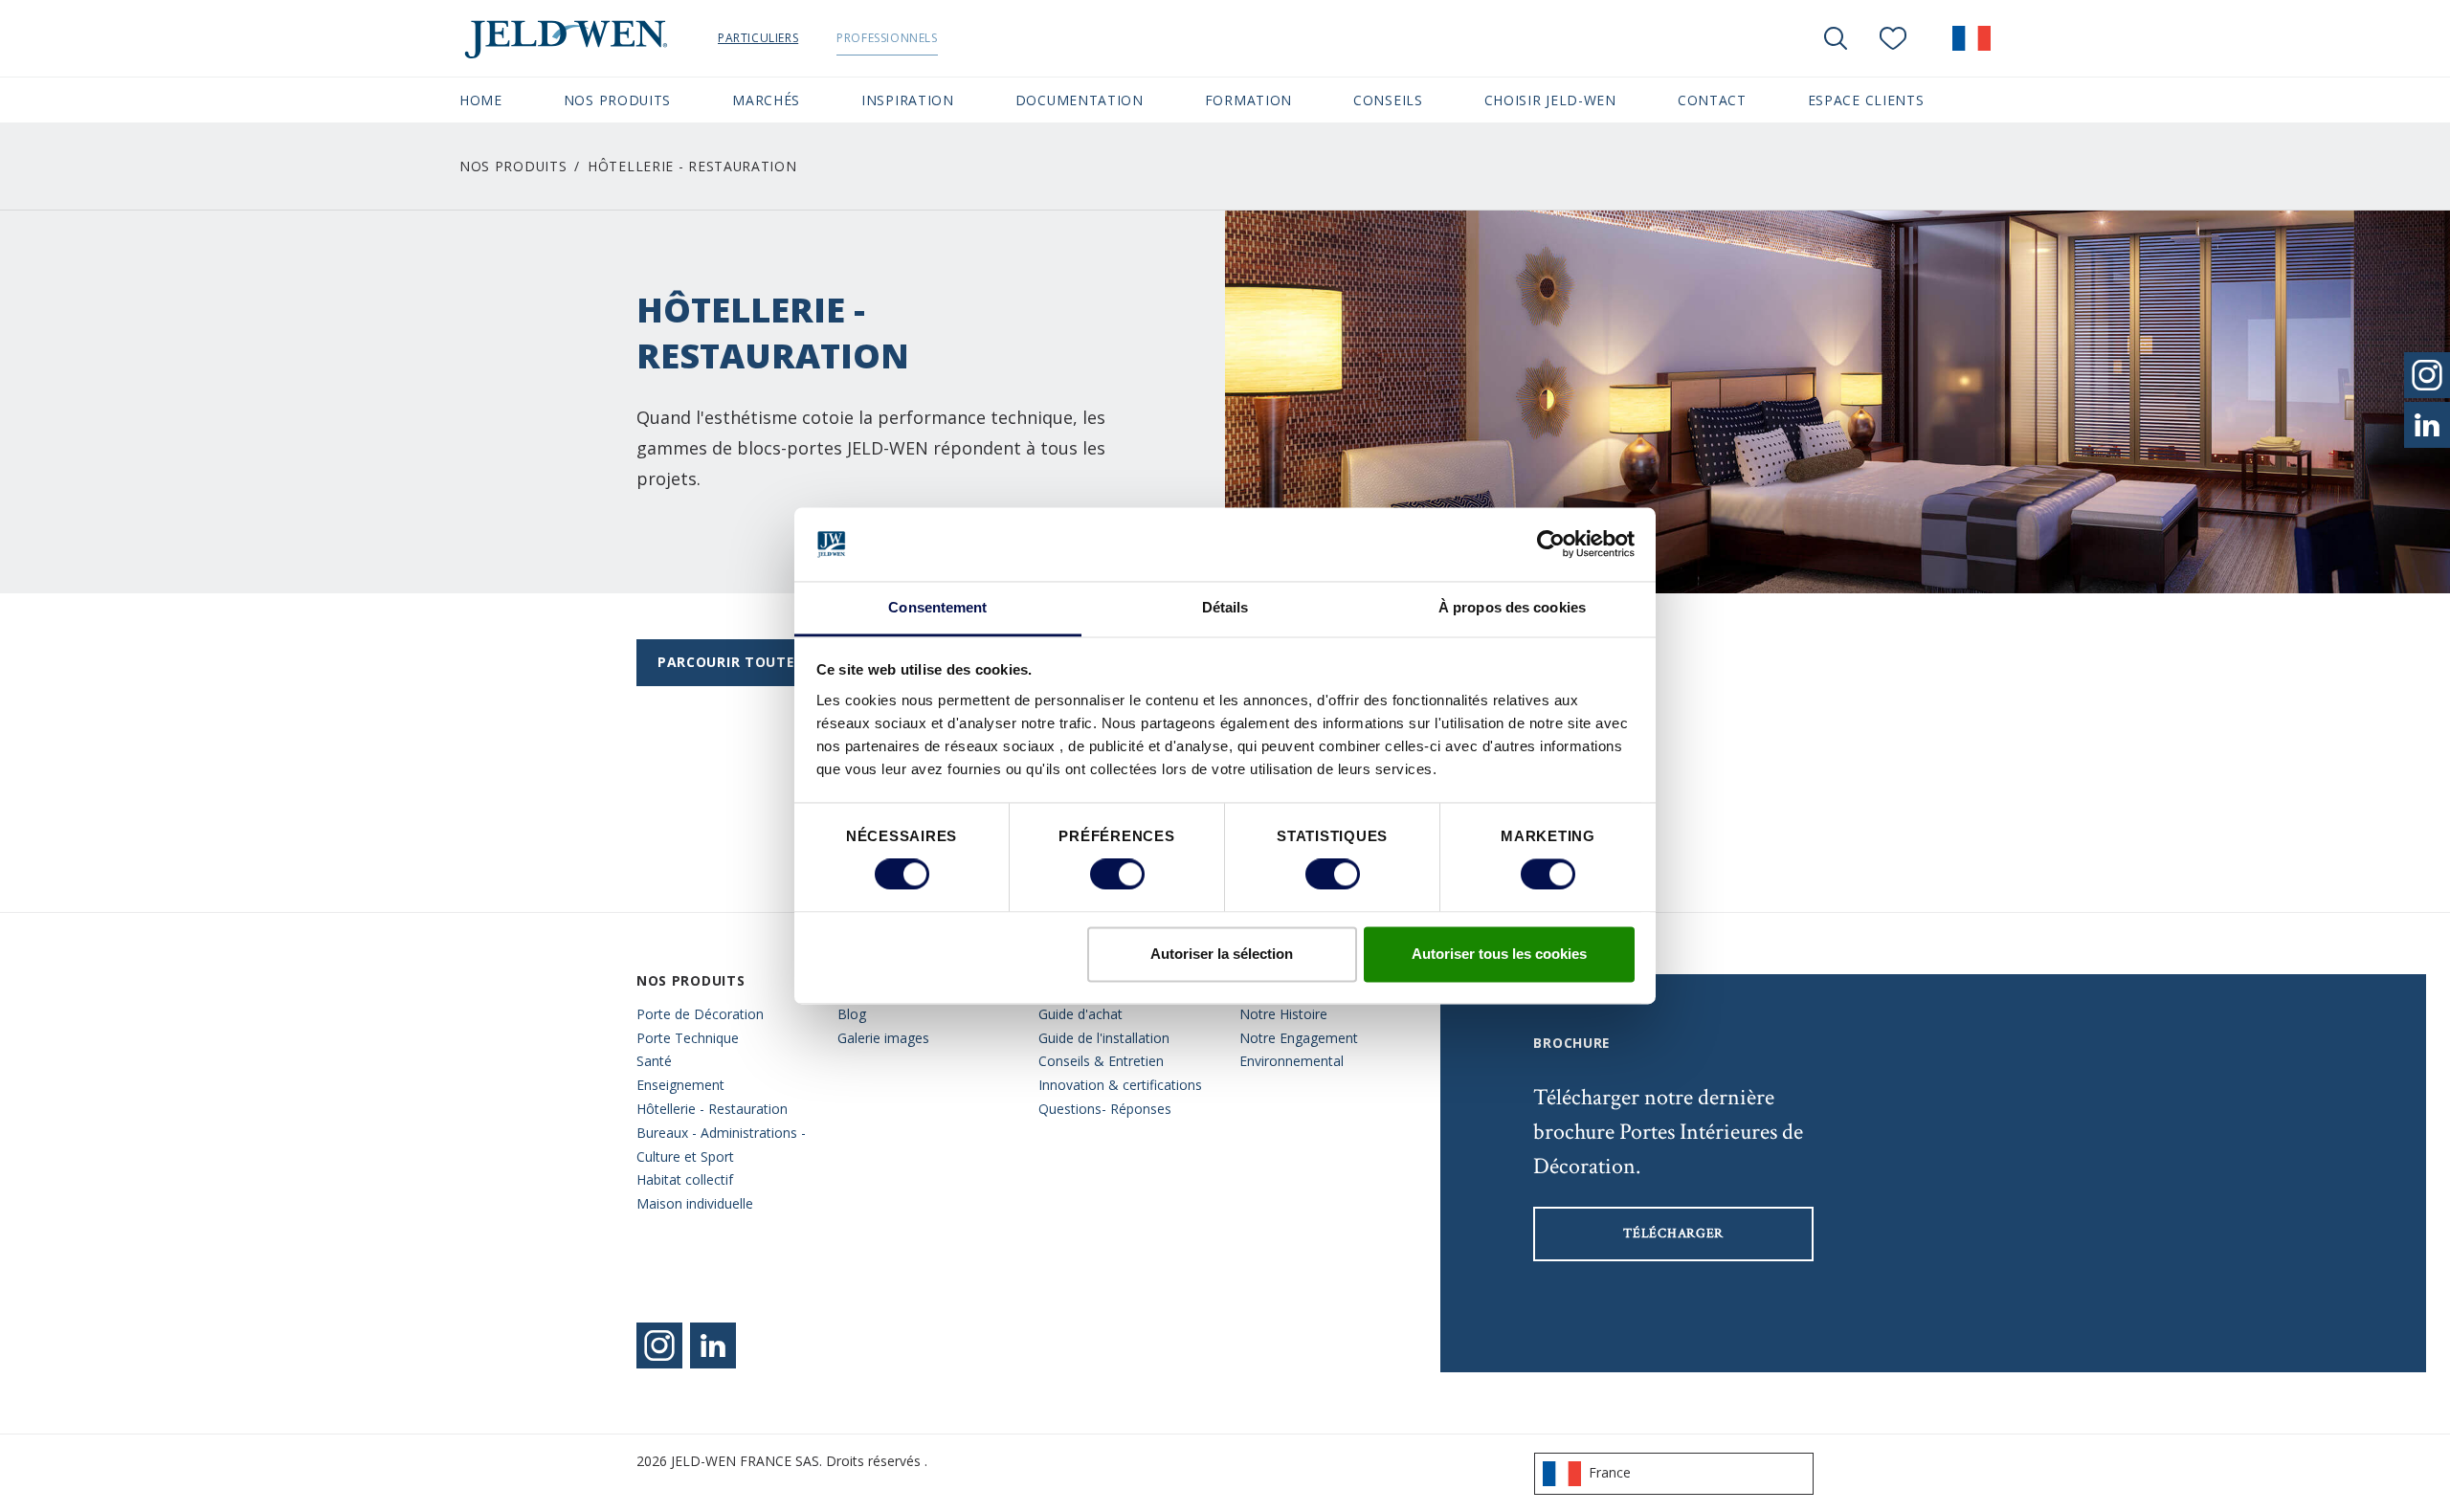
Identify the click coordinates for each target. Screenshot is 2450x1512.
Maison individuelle (695, 1203)
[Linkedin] (713, 1345)
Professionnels (887, 38)
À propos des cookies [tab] (1512, 607)
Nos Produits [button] (617, 100)
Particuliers (758, 38)
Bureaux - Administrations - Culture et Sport (721, 1145)
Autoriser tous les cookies (1499, 954)
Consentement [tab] (937, 607)
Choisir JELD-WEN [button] (1550, 100)
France (1610, 1472)
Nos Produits (513, 166)
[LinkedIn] (2427, 425)
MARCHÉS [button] (766, 100)
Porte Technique (688, 1038)
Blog (852, 1014)
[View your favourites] (1893, 38)
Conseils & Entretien (1101, 1061)
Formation (1248, 100)
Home (481, 100)
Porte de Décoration (700, 1014)
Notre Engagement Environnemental (1299, 1050)
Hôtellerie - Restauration (712, 1109)
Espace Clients (1866, 100)
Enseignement (680, 1085)
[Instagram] (659, 1345)
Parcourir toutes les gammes (778, 662)
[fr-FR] (1971, 38)
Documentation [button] (1080, 100)
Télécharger (1673, 1234)
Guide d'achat (1080, 1014)
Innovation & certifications (1120, 1085)
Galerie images (883, 1038)
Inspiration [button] (908, 100)
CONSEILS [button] (1388, 100)
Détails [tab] (1225, 607)
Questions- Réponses (1105, 1109)
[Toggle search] (1836, 38)
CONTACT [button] (1712, 100)
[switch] (1117, 875)
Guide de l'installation (1104, 1038)
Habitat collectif (685, 1179)
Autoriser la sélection (1222, 954)
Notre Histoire (1283, 1014)
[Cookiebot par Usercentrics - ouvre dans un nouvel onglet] (1551, 545)
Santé (654, 1061)
